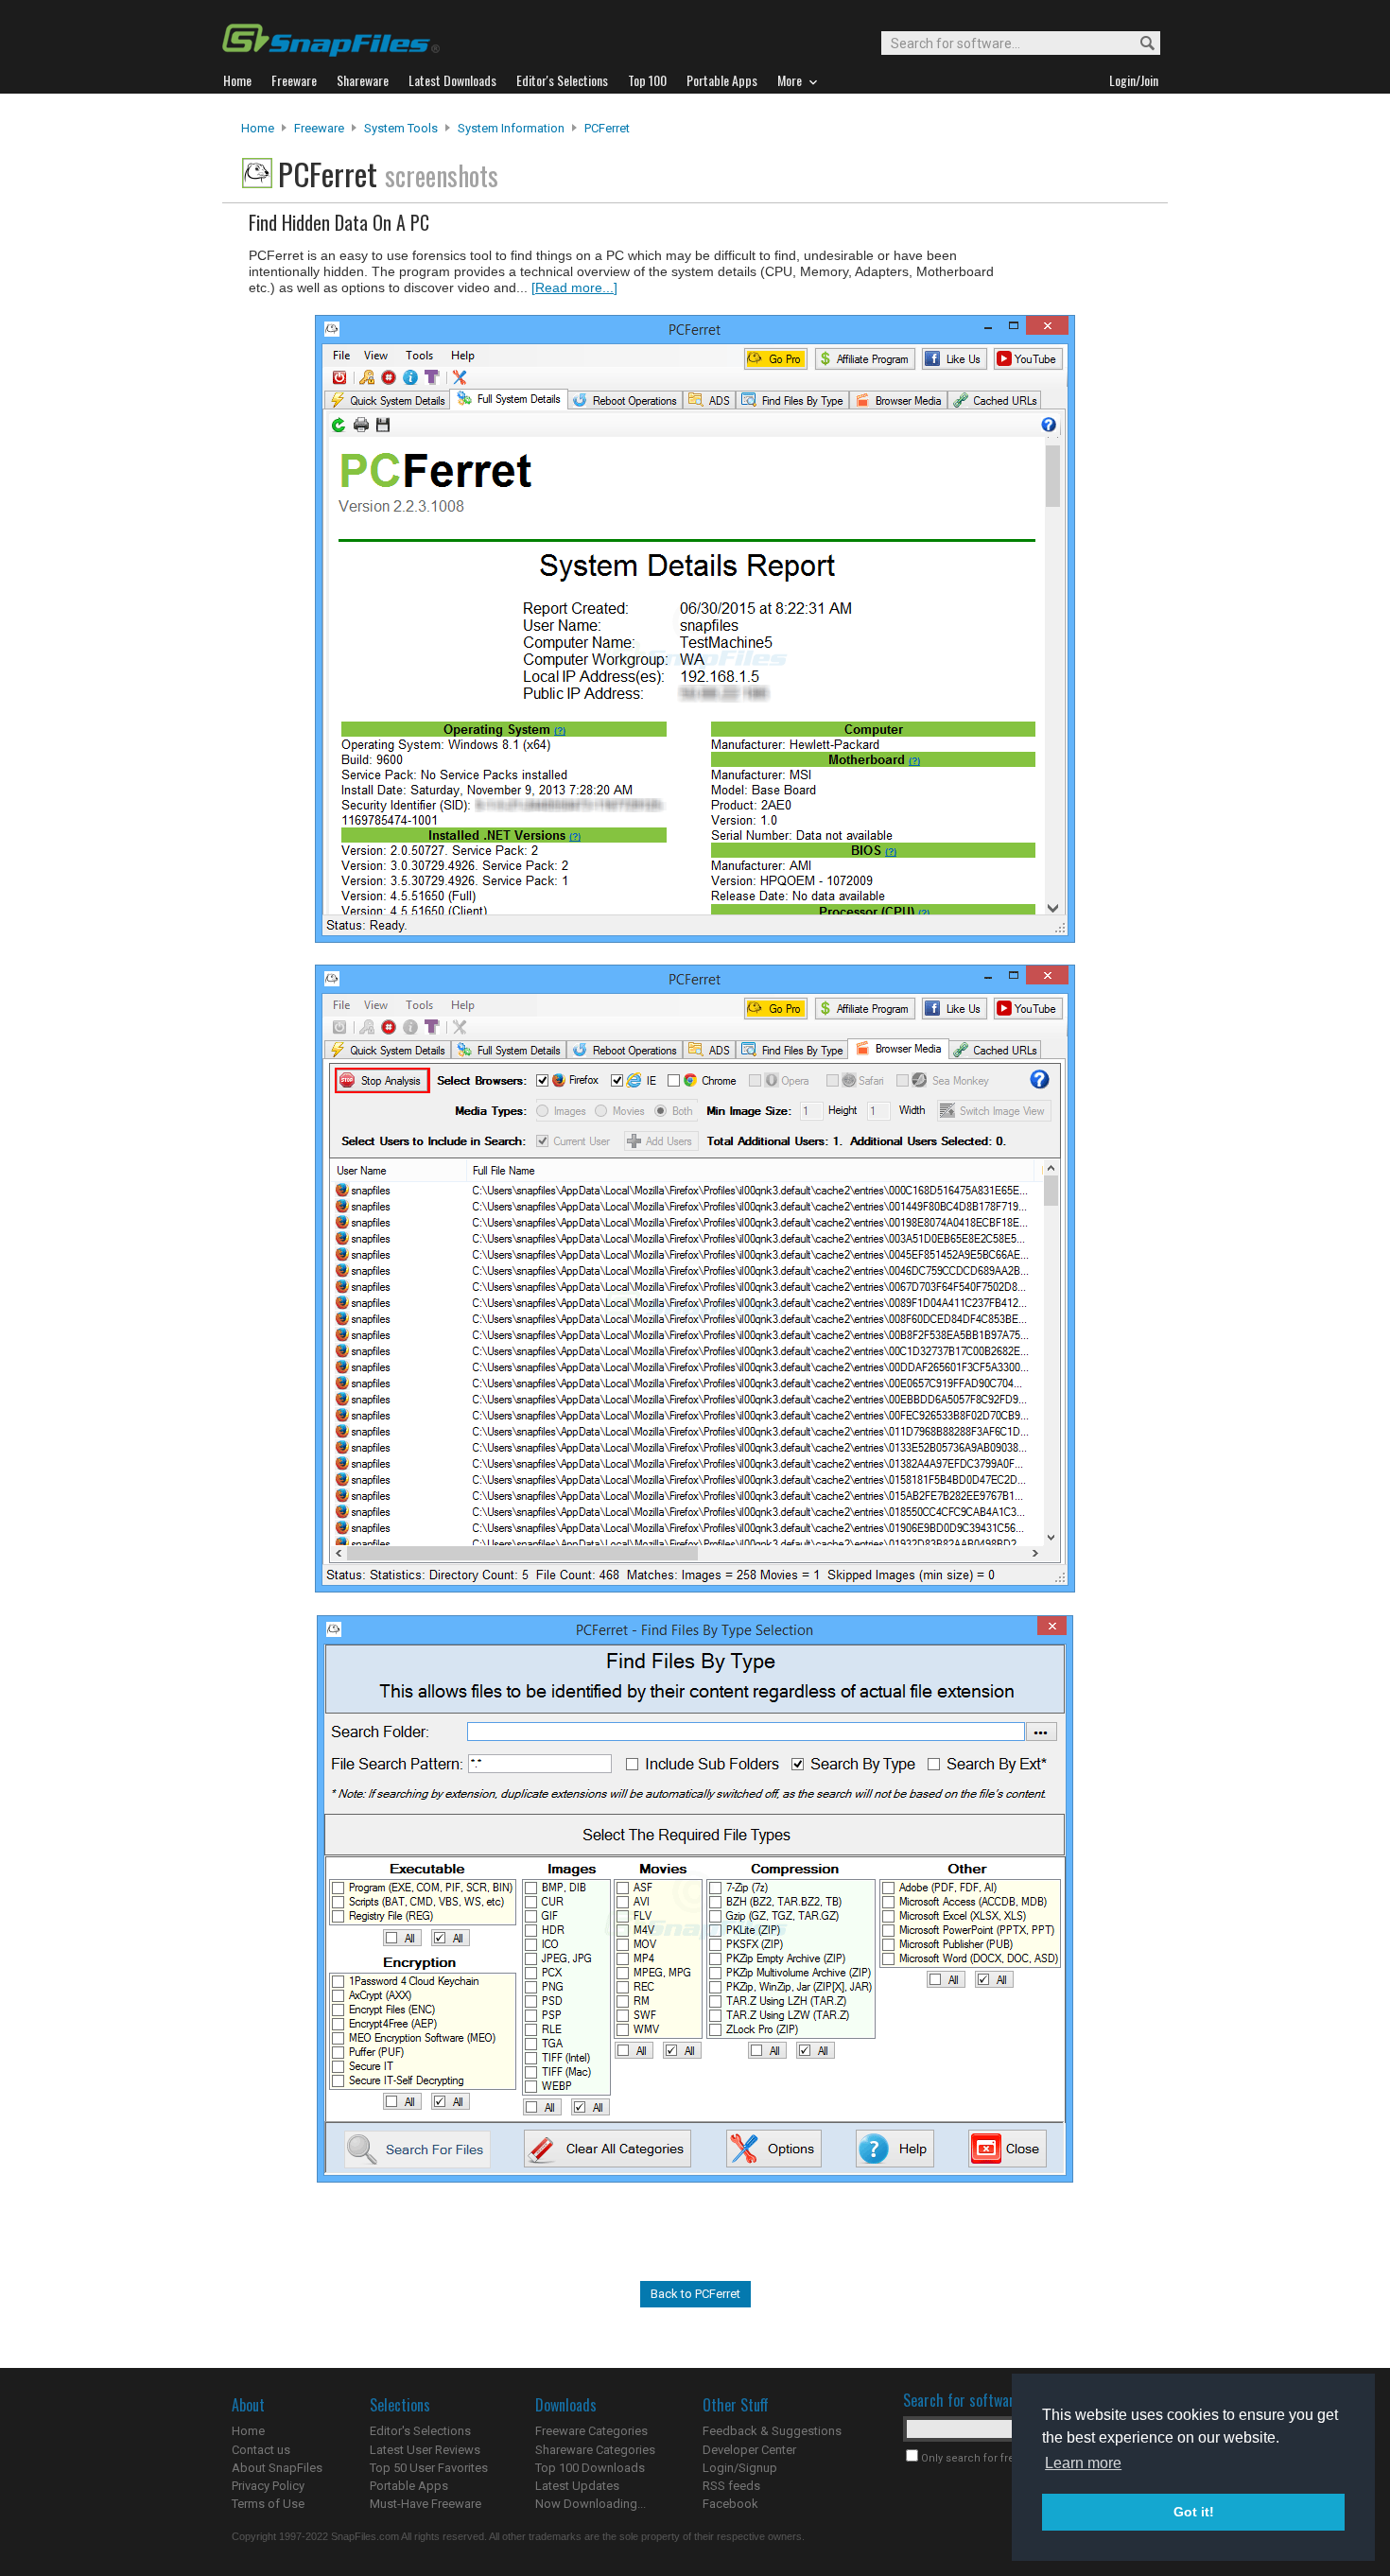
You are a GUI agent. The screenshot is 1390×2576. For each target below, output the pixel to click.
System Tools (401, 128)
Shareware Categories (595, 2450)
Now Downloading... (591, 2504)
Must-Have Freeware (426, 2504)
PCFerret (607, 128)
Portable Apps (409, 2486)
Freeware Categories (591, 2431)
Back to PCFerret (695, 2294)
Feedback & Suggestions (772, 2431)
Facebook (730, 2504)
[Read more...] (574, 287)
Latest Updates (577, 2486)
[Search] (1139, 44)
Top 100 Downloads (590, 2468)
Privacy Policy (268, 2486)
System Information (511, 128)
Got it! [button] (1194, 2512)
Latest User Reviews (425, 2450)
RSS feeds (731, 2486)
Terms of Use (268, 2504)
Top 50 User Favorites (429, 2468)
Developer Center (749, 2450)
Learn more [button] (1083, 2463)
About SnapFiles (277, 2468)
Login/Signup (740, 2468)
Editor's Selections (420, 2431)
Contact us (261, 2450)
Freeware (319, 128)
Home (258, 128)
